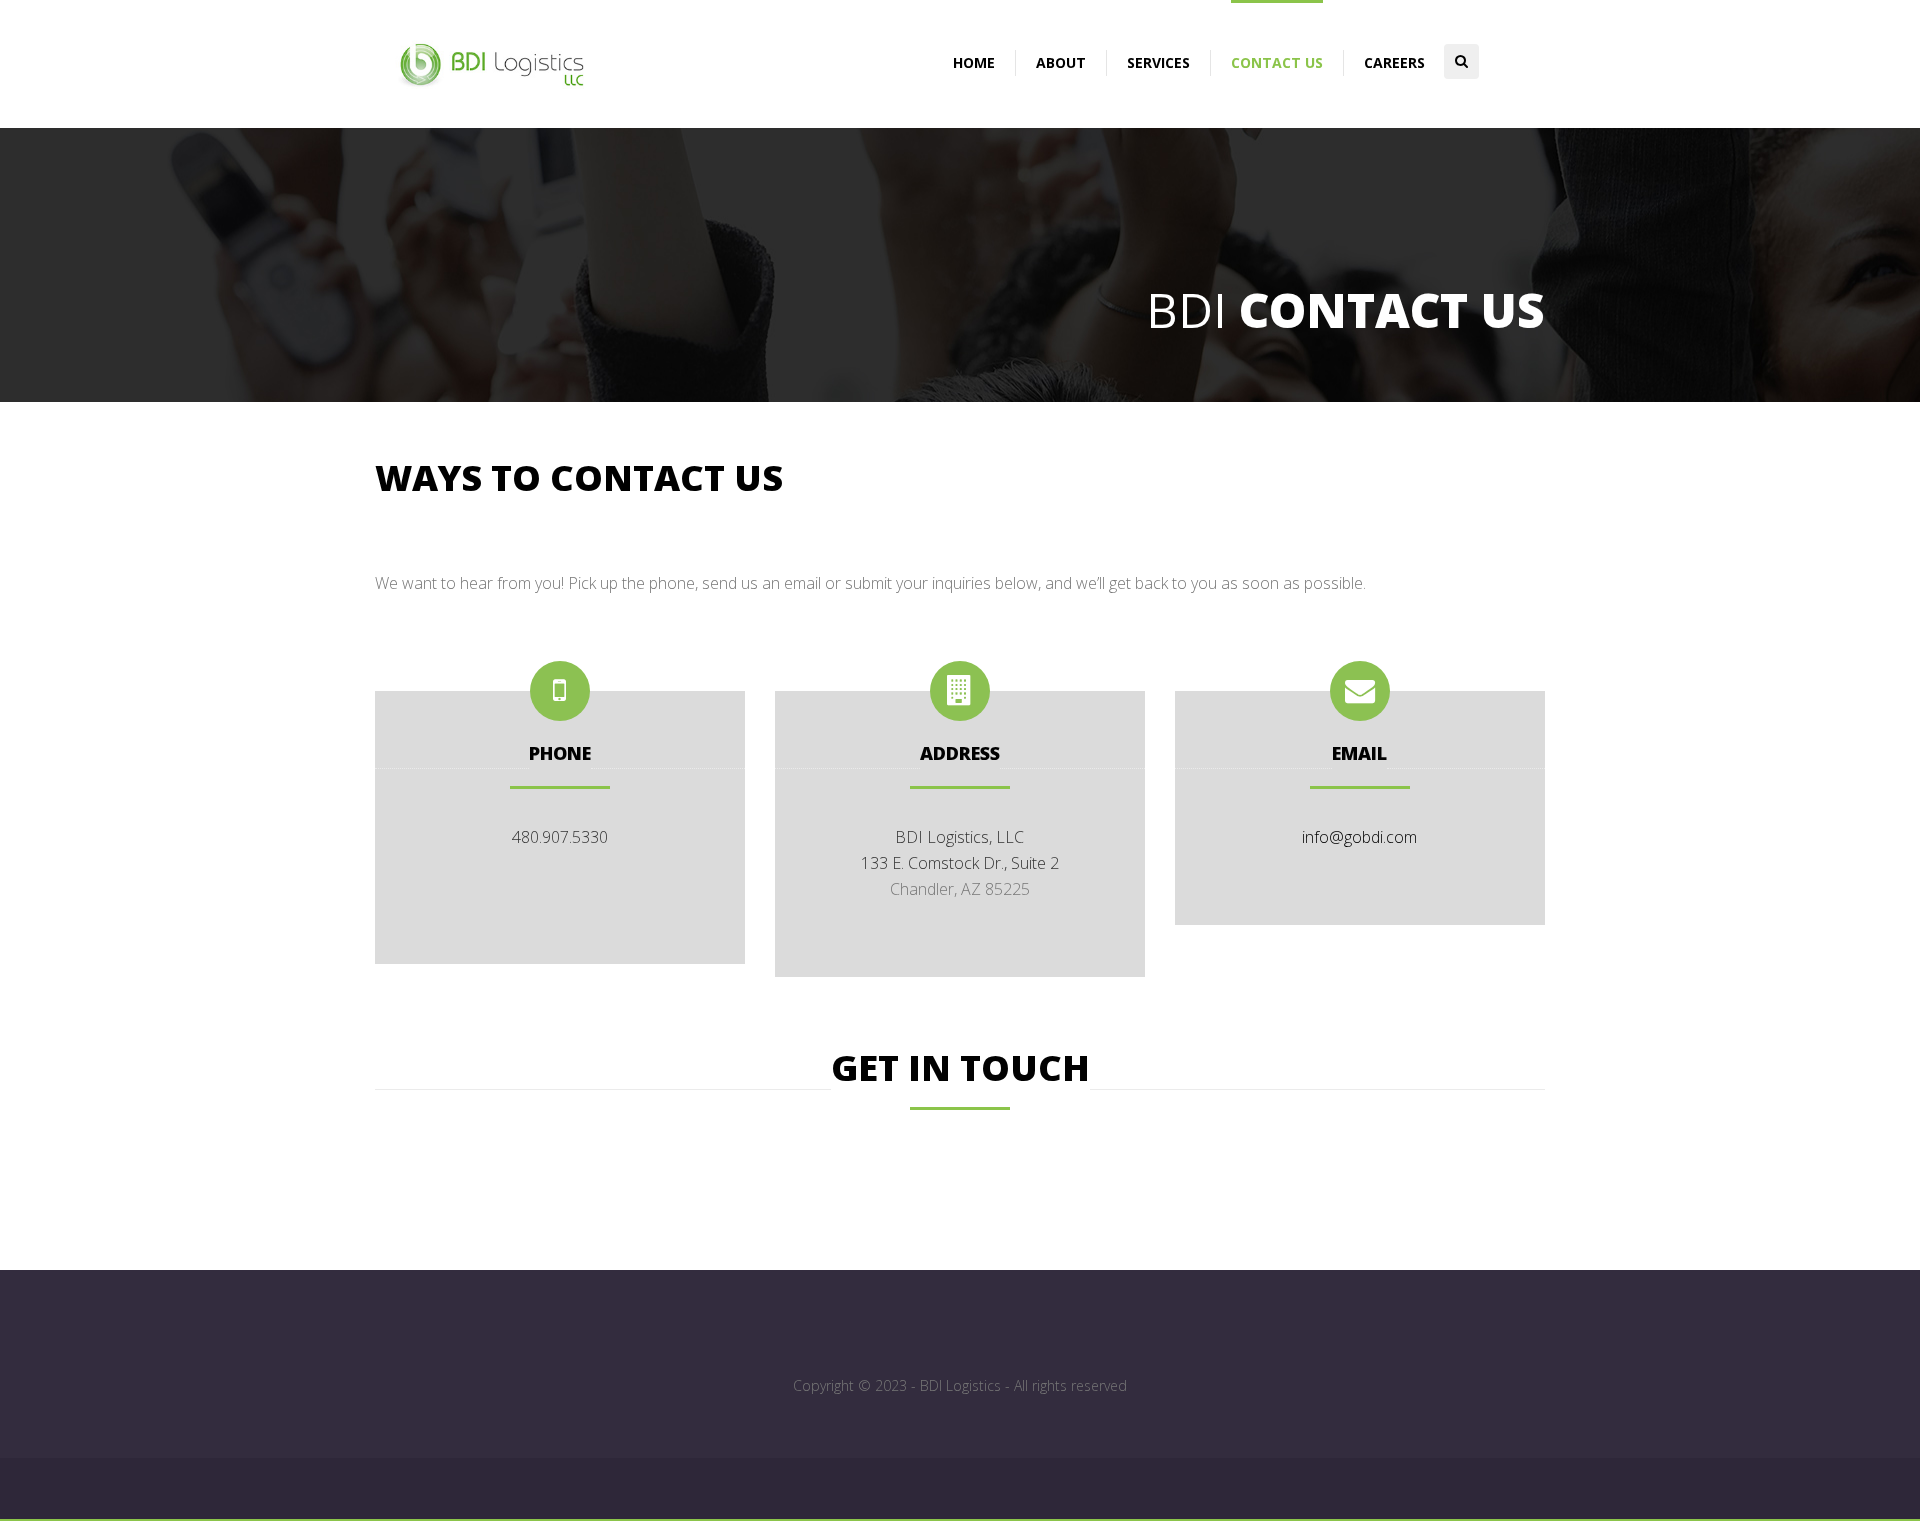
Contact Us (1277, 62)
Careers (1394, 62)
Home (974, 62)
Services (1158, 62)
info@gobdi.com (1359, 837)
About (1061, 62)
